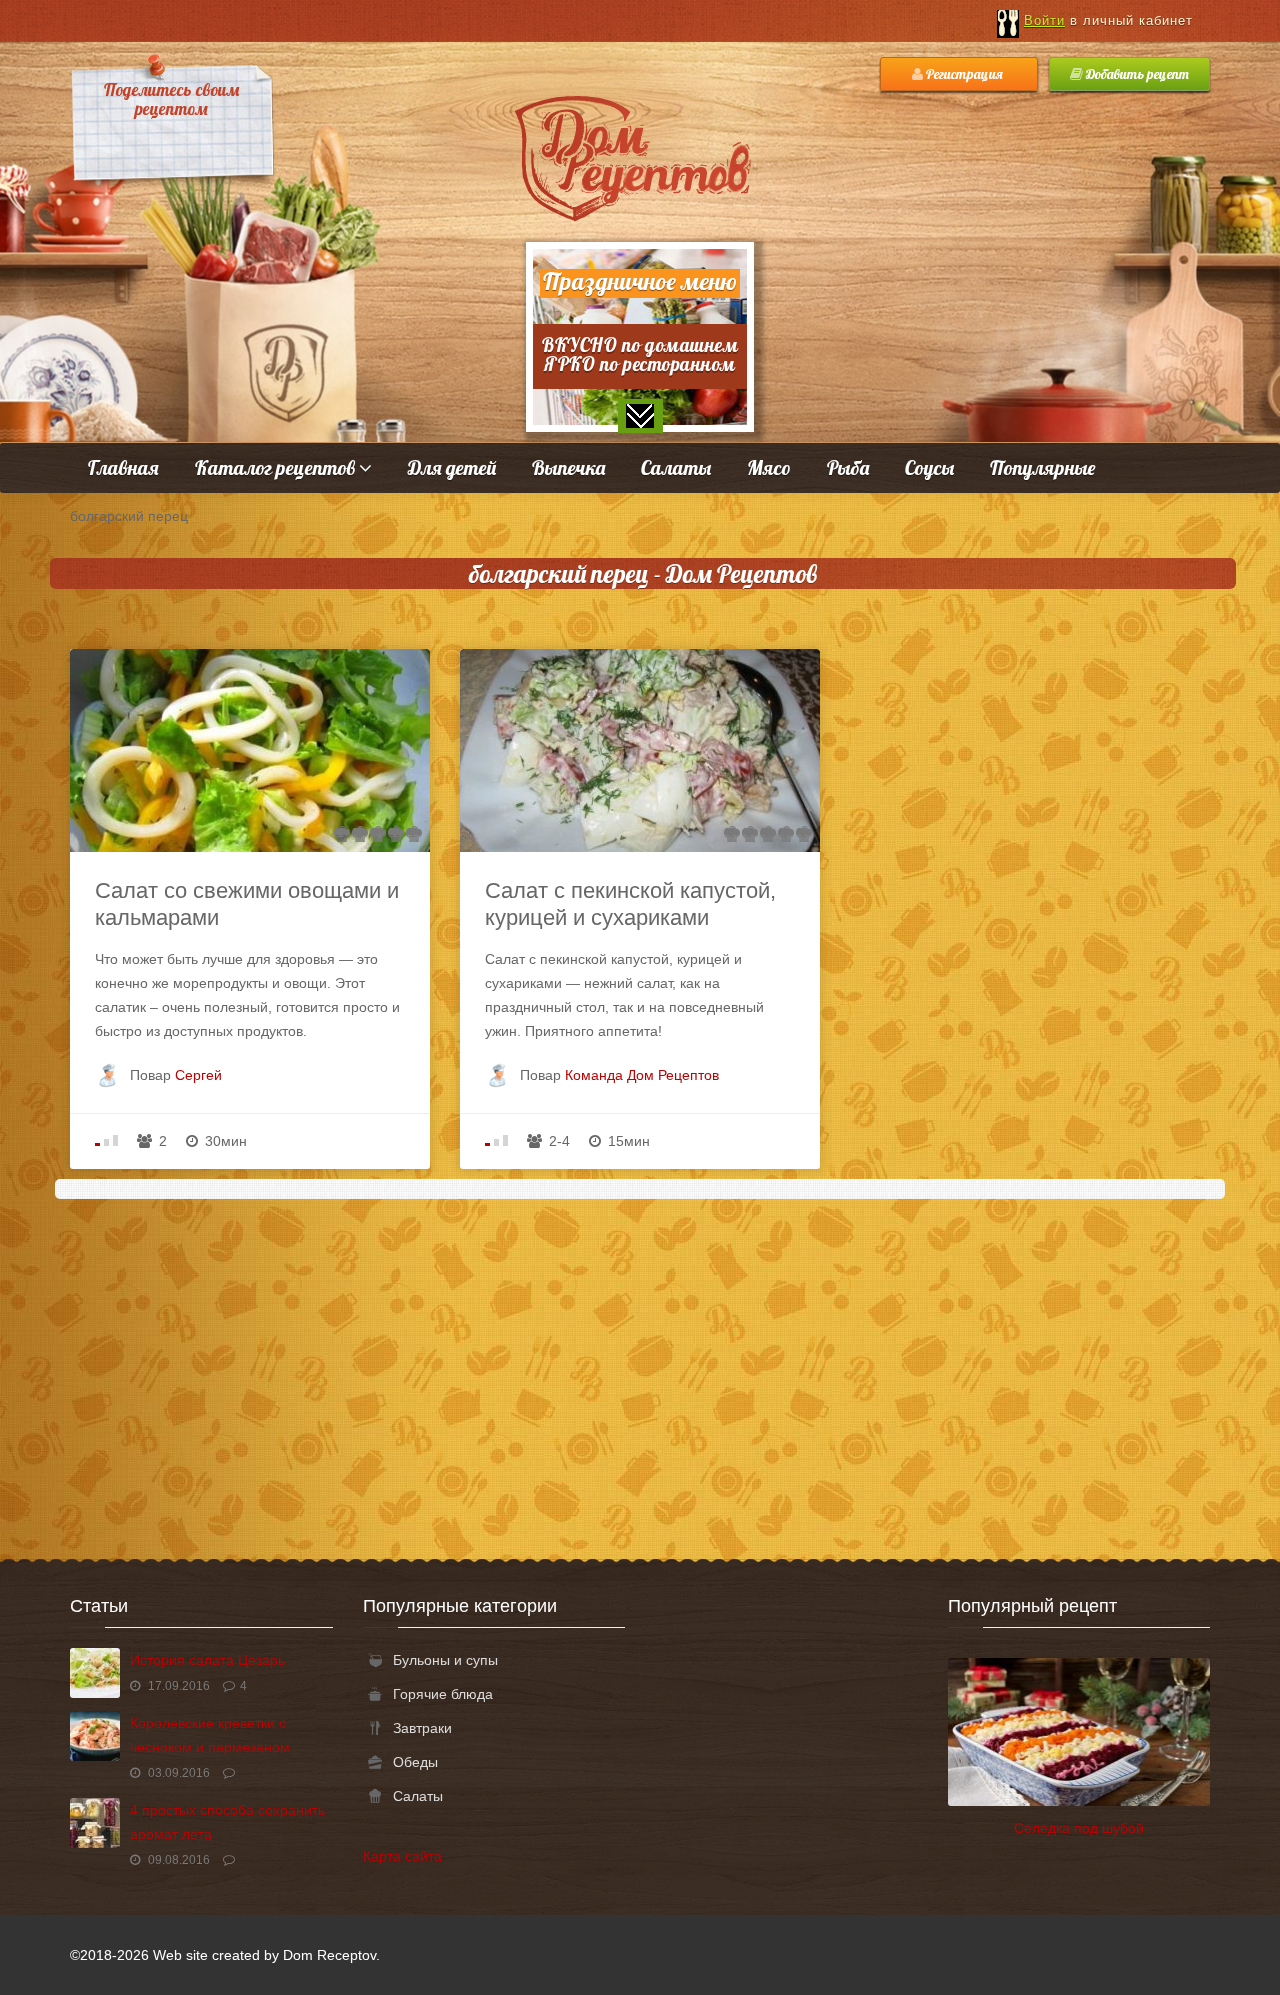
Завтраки (422, 1728)
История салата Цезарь (207, 1660)
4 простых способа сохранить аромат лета (227, 1822)
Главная (123, 467)
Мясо (769, 467)
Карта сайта (402, 1856)
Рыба (848, 467)
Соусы (929, 467)
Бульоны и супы (445, 1660)
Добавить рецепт (1136, 74)
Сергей (198, 1075)
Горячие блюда (443, 1694)
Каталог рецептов (277, 467)
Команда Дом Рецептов (642, 1075)
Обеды (415, 1762)
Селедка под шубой (1079, 1828)
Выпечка (568, 467)
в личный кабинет (1108, 20)
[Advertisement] (640, 1369)
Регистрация (964, 74)
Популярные (1042, 467)
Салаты (676, 467)
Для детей (452, 467)
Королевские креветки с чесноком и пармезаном (210, 1735)
